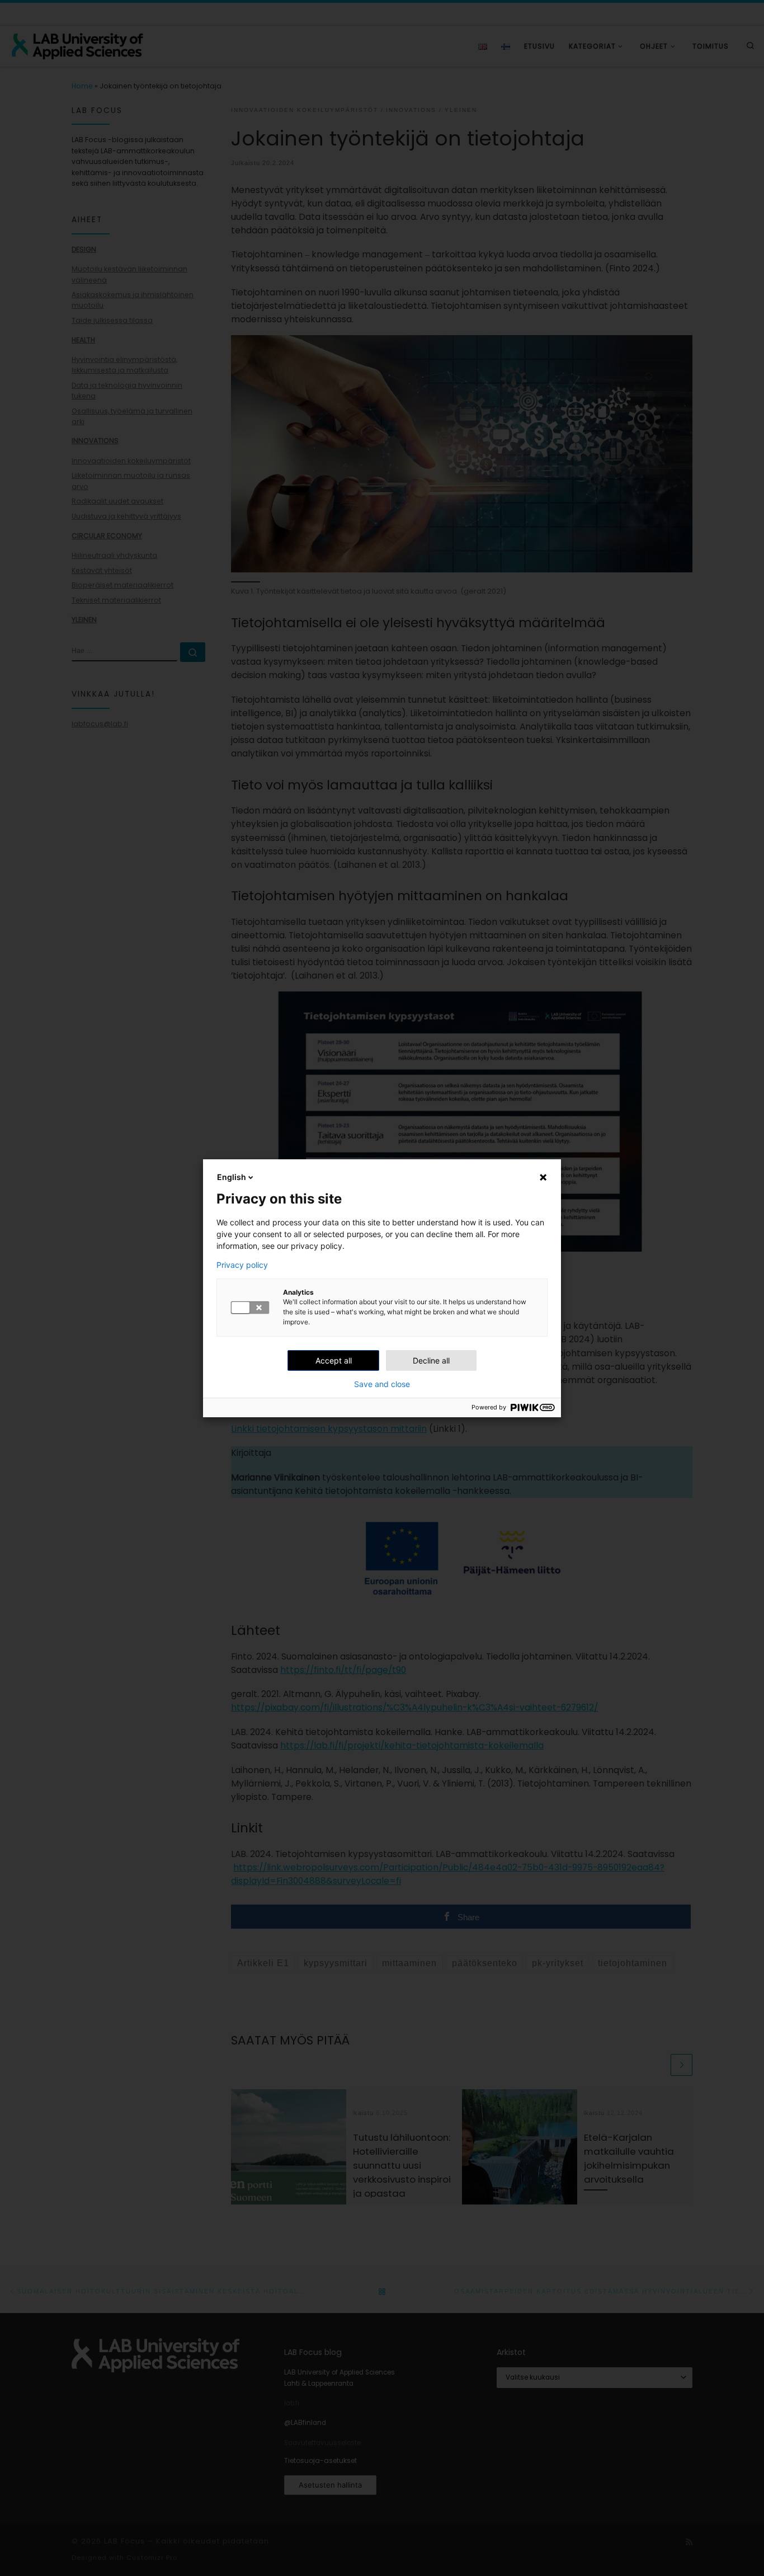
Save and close (382, 1384)
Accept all (334, 1360)
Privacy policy (242, 1265)
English (232, 1177)
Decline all (431, 1360)
